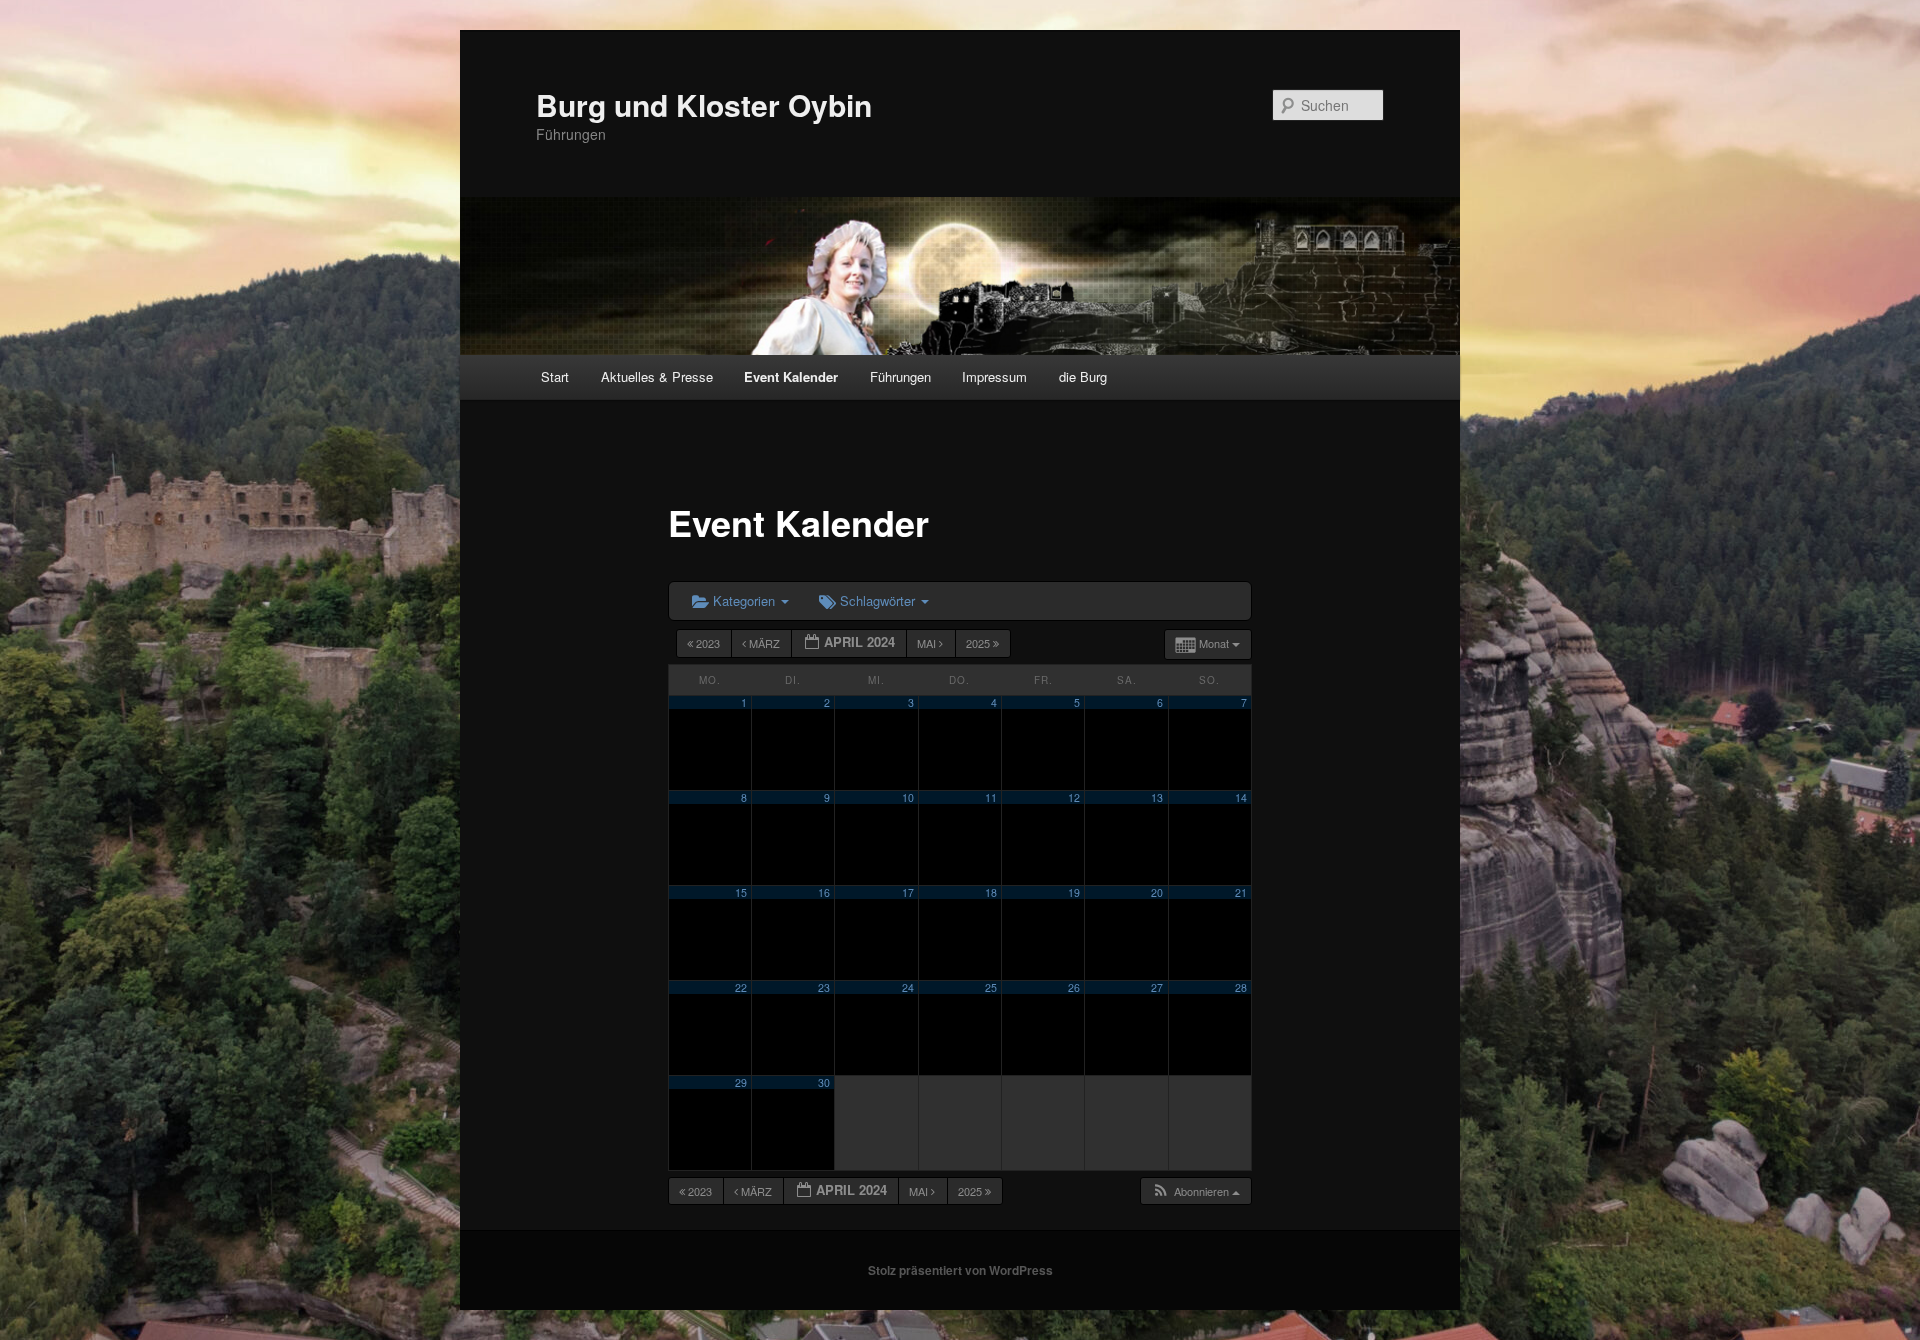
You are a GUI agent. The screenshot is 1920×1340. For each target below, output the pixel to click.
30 (824, 1082)
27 (1157, 987)
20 (1157, 892)
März (764, 643)
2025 (979, 643)
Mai (928, 643)
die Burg (1083, 376)
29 (741, 1082)
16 (824, 892)
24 (908, 987)
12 (1074, 797)
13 (1157, 797)
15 (741, 892)
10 (908, 797)
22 (741, 987)
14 (1241, 797)
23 (824, 987)
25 (991, 987)
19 (1074, 892)
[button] (1195, 1191)
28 (1241, 987)
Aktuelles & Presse (657, 376)
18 (991, 892)
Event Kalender (791, 376)
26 (1074, 987)
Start (555, 376)
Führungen (900, 376)
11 (991, 797)
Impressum (994, 376)
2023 (708, 643)
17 (908, 892)
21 (1241, 892)
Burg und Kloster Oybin (704, 104)
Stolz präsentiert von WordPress (960, 1270)
